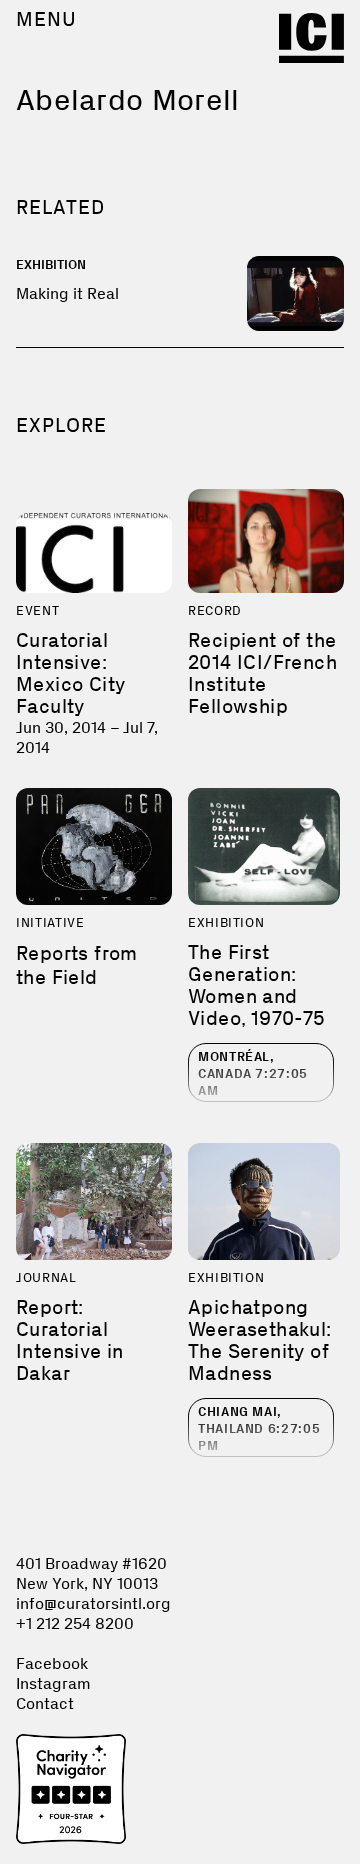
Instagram (53, 1683)
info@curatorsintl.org (93, 1603)
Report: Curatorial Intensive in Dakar (70, 1340)
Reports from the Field (77, 965)
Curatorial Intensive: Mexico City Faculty (70, 673)
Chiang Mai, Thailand (259, 1428)
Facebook (52, 1663)
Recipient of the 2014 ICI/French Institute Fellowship (262, 673)
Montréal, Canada (253, 1073)
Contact (45, 1703)
